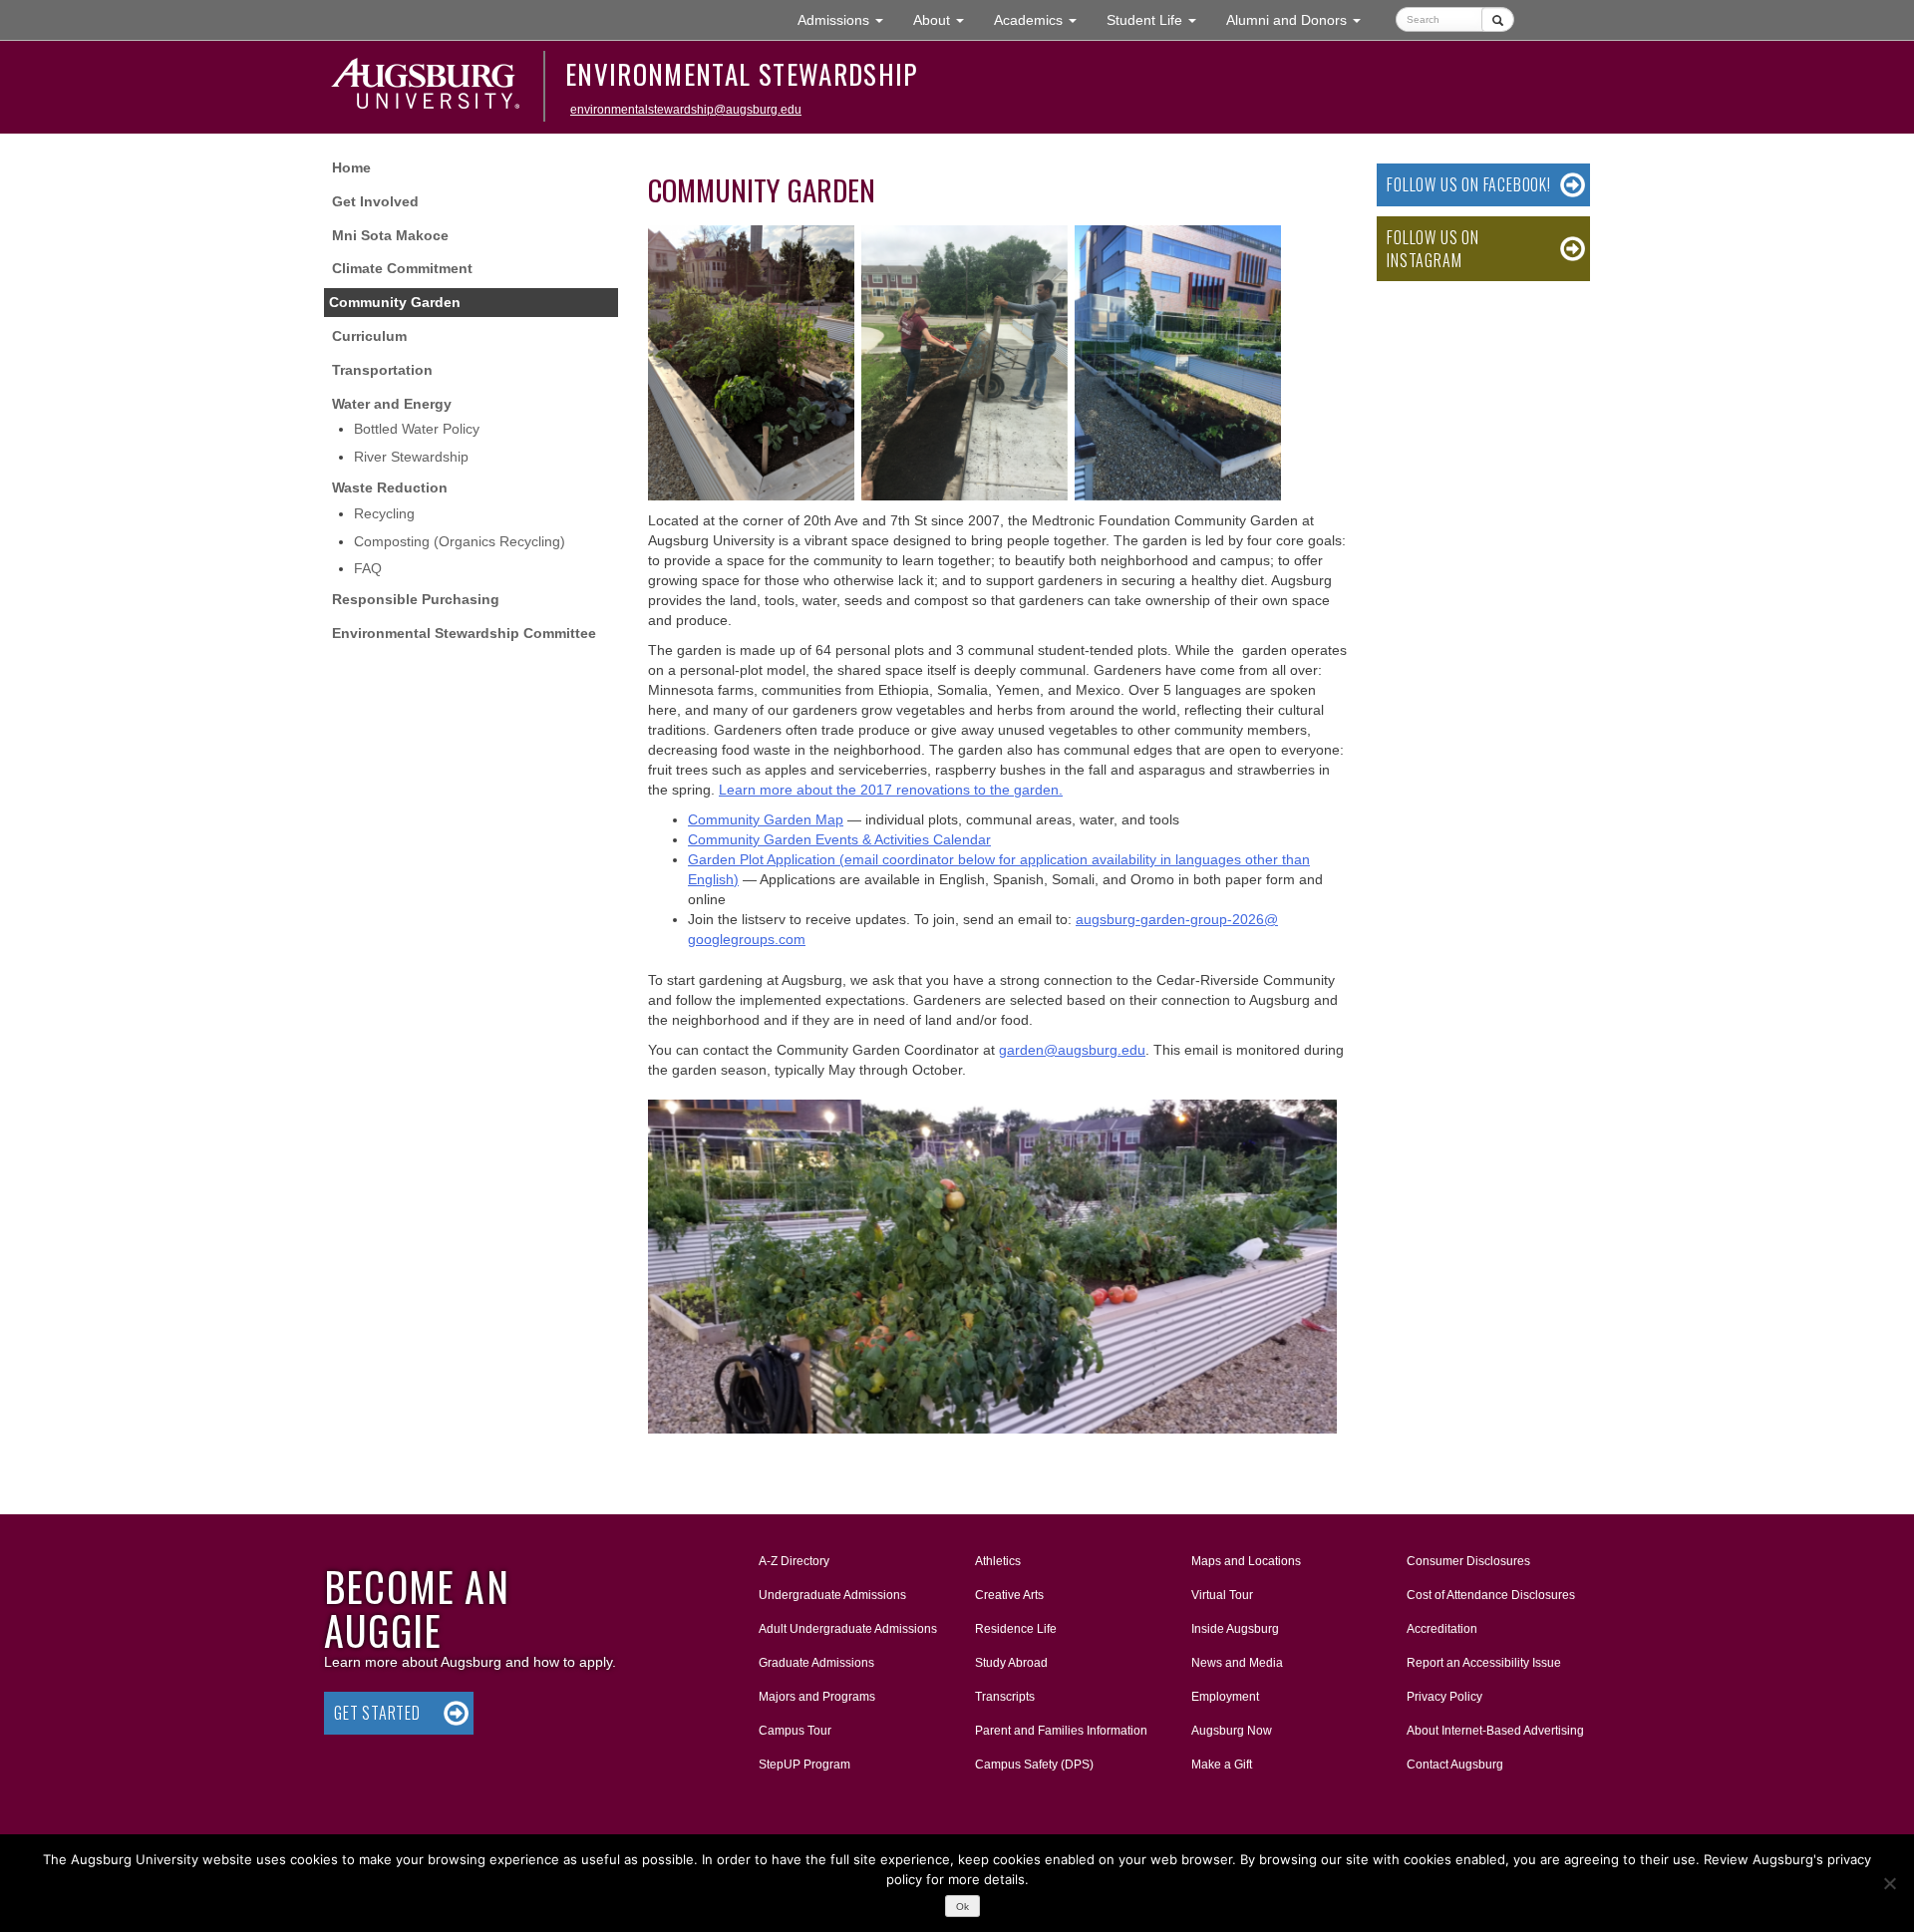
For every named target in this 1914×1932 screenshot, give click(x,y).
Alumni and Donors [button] (1301, 19)
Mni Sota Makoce (390, 235)
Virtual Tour (1222, 1595)
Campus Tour (795, 1731)
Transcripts (1005, 1697)
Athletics (998, 1561)
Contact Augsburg (1455, 1765)
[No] (1889, 1883)
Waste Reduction (390, 487)
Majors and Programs (816, 1696)
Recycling (384, 513)
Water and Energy (392, 404)
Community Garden (395, 302)
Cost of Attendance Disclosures (1491, 1595)
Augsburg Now (1232, 1731)
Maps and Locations (1246, 1561)
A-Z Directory (794, 1561)
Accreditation (1442, 1629)
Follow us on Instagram (1433, 249)
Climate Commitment (402, 268)
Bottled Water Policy (417, 429)
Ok (962, 1907)
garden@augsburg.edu (1072, 1050)
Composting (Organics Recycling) (460, 541)
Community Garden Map (766, 819)
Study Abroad (1011, 1663)
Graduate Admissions (816, 1663)
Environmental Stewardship (742, 74)
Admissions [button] (848, 19)
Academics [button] (1043, 19)
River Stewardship (411, 457)
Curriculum (369, 336)
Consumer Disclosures (1468, 1561)
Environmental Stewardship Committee (464, 633)
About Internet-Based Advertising (1495, 1731)
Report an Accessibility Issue (1484, 1663)
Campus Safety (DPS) (1034, 1765)
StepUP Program (804, 1765)
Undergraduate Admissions (832, 1595)
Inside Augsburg (1235, 1629)
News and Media (1237, 1663)
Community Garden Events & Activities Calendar (839, 839)
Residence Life (1016, 1629)
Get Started (377, 1713)
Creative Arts (1009, 1595)
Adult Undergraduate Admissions (848, 1629)
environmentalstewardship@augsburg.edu (686, 110)
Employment (1225, 1697)
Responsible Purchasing (416, 599)
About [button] (946, 25)
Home (351, 167)
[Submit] (1498, 19)
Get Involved (375, 201)
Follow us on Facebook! (1469, 184)
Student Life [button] (1159, 19)
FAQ (368, 568)
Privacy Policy (1444, 1697)
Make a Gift (1222, 1765)
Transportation (382, 370)
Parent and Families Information (1061, 1731)
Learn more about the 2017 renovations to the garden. (891, 790)
